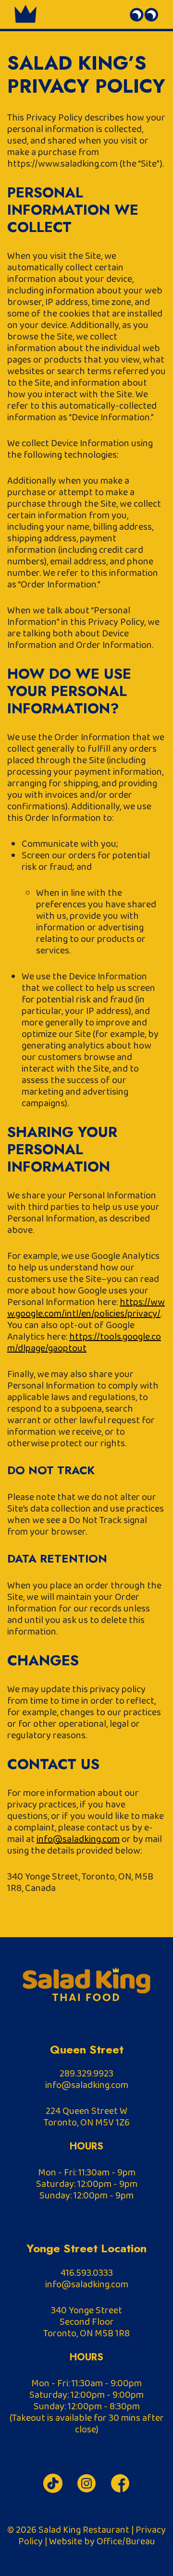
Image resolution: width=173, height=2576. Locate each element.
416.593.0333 (87, 2273)
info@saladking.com (78, 1839)
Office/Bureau (126, 2541)
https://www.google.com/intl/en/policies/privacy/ (86, 1308)
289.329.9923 (86, 2074)
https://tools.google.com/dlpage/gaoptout (84, 1343)
